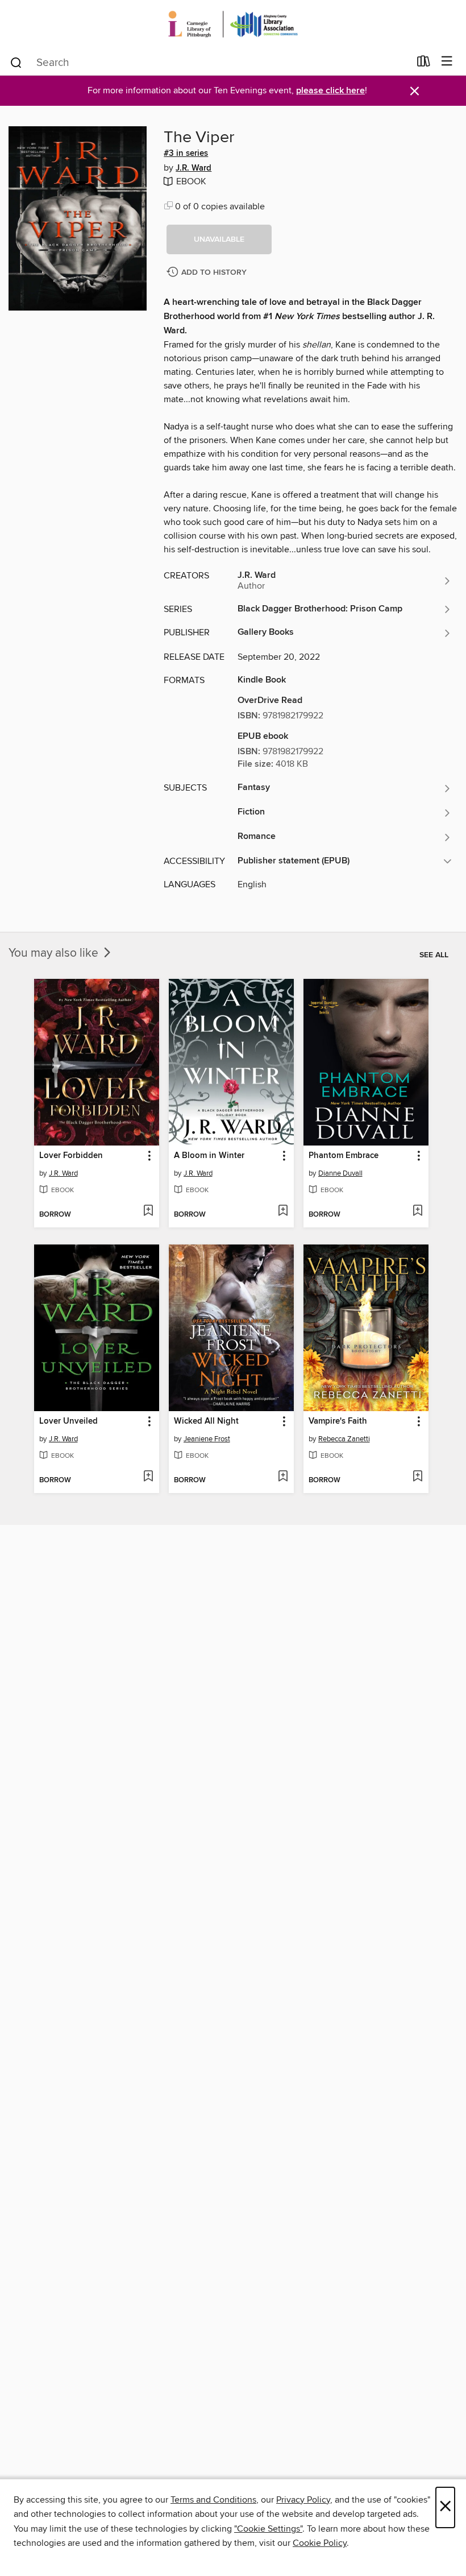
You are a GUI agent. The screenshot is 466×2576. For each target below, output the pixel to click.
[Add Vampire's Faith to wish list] (417, 1477)
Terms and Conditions (213, 2500)
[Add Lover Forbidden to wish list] (148, 1211)
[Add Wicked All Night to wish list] (283, 1477)
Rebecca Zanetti (344, 1439)
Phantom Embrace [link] (344, 1156)
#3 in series (186, 154)
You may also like (55, 953)
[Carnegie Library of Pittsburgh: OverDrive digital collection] (233, 24)
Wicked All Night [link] (206, 1421)
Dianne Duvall (340, 1173)
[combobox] (209, 63)
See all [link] (434, 955)
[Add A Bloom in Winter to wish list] (283, 1211)
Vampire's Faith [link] (338, 1421)
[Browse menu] (447, 62)
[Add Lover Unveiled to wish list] (148, 1477)
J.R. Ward (194, 168)
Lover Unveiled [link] (68, 1421)
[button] (219, 239)
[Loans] (424, 64)
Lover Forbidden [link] (71, 1156)
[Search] (16, 62)
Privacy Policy (303, 2500)
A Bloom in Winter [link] (209, 1156)
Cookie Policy (320, 2543)
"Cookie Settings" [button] (268, 2529)
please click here (330, 91)
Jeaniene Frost (207, 1439)
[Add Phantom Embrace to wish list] (417, 1211)
